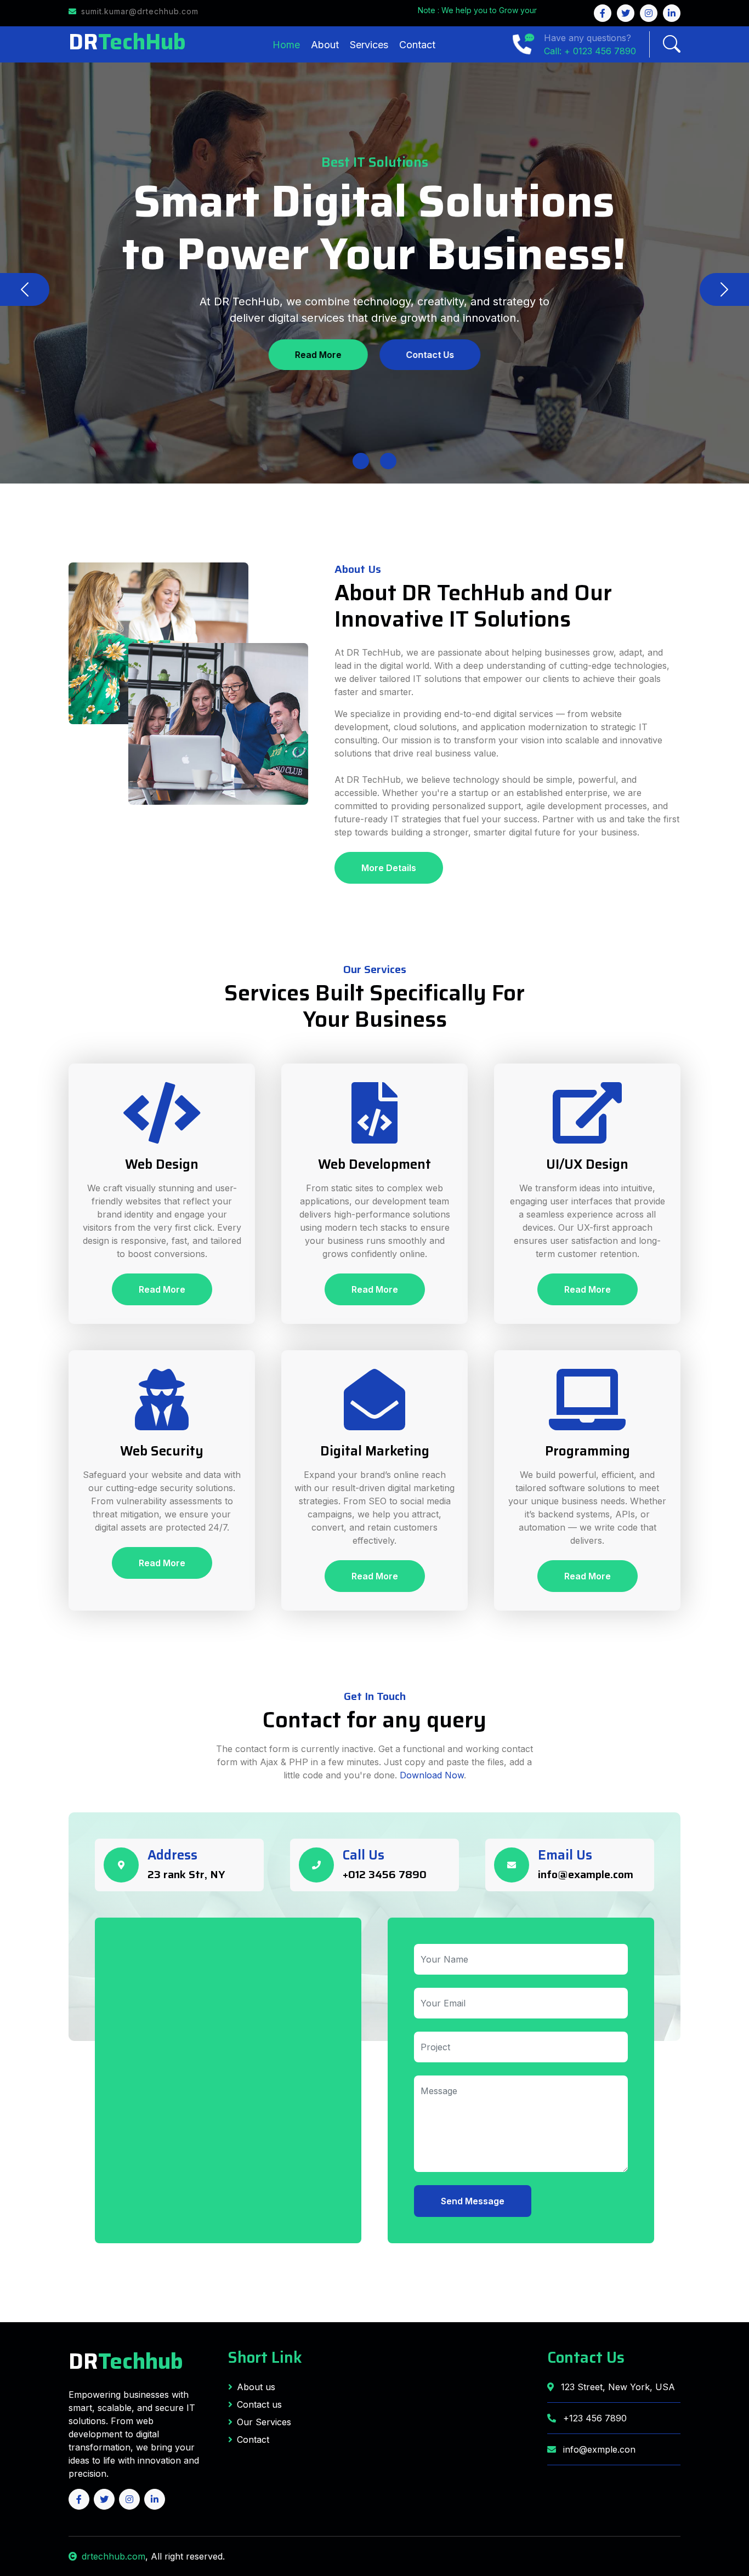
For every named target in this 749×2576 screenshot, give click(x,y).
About (325, 45)
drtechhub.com (114, 2556)
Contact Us (430, 355)
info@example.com (586, 1874)
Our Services (264, 2422)
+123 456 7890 (594, 2418)
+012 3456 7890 (385, 1874)
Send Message (473, 2201)
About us (256, 2387)
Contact (417, 45)
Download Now (432, 1775)
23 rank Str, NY (186, 1874)
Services (369, 45)
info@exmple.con (599, 2449)
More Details (389, 868)
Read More (318, 355)
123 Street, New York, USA (617, 2387)
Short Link (265, 2357)
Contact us (259, 2404)
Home (286, 45)
